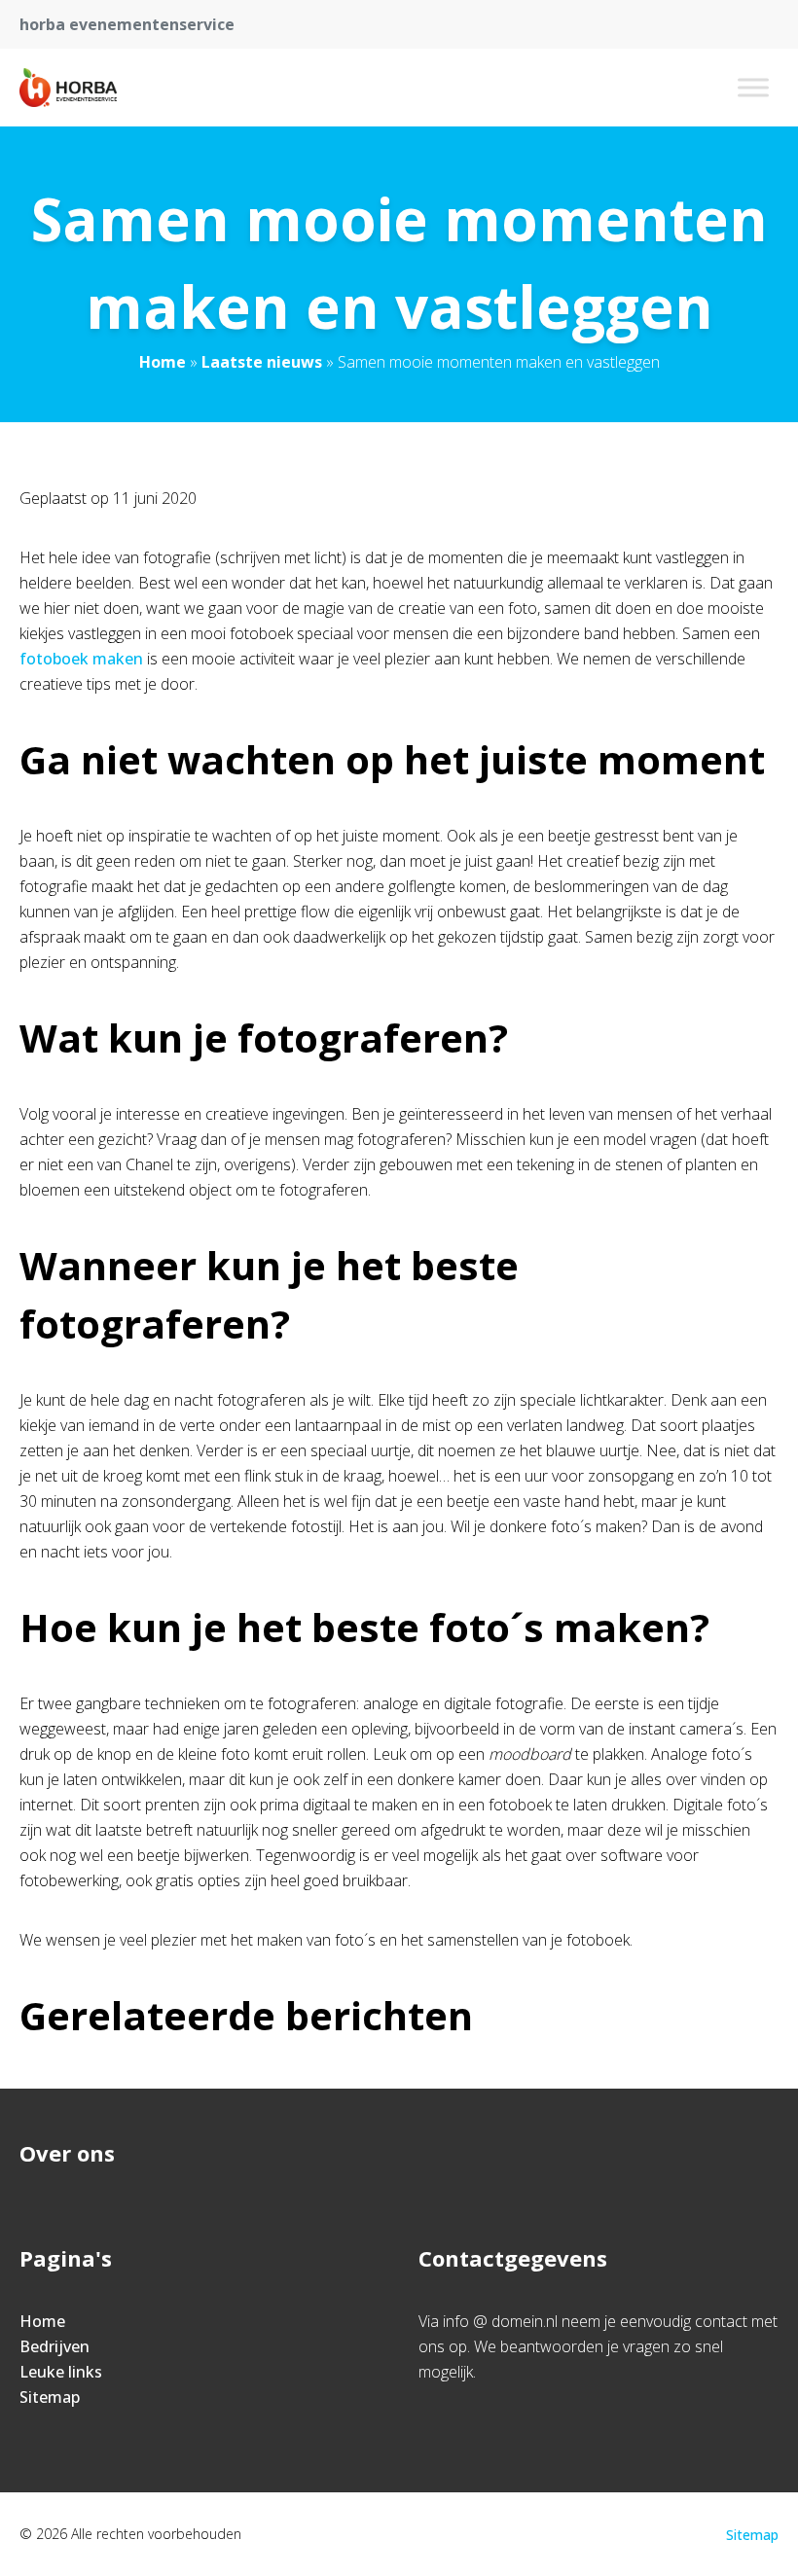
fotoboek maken (83, 659)
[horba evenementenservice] (68, 88)
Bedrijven (54, 2346)
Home (163, 362)
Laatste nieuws (262, 362)
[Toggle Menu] (753, 87)
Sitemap (50, 2397)
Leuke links (61, 2372)
